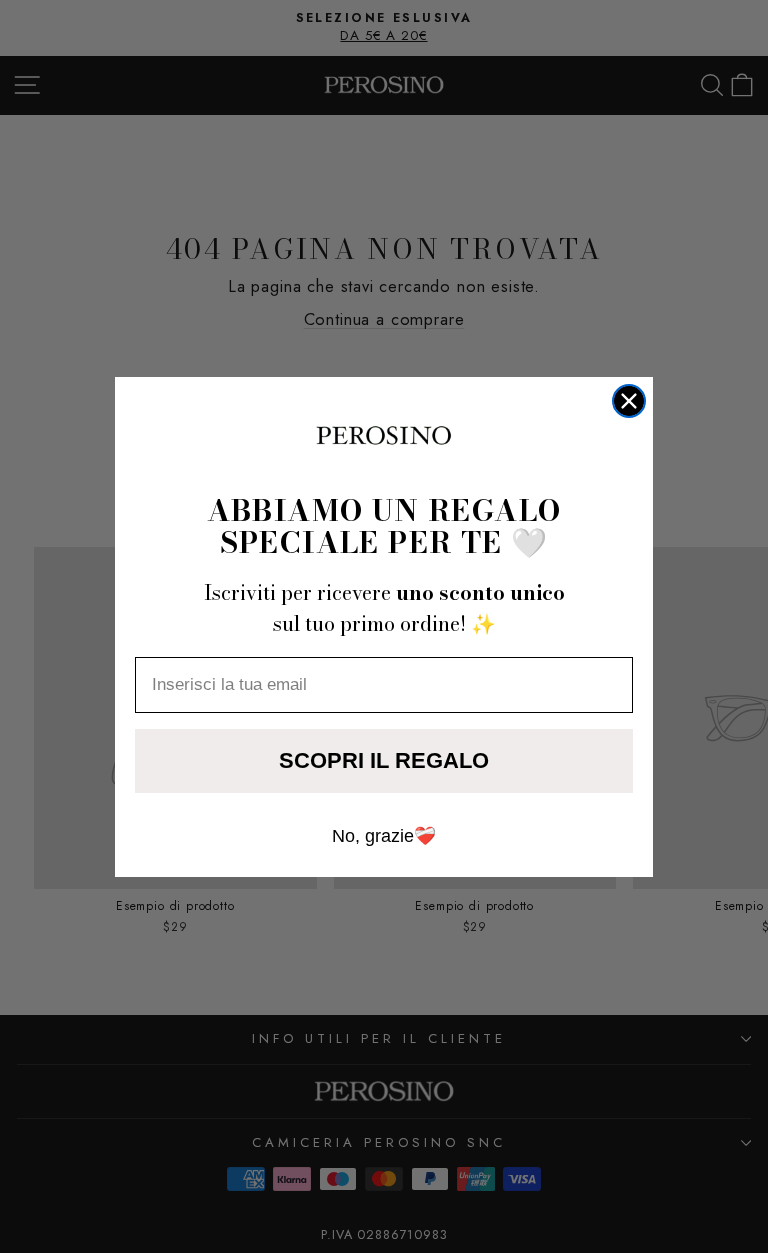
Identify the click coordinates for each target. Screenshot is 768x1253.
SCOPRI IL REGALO (384, 760)
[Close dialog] (629, 401)
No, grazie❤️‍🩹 (384, 836)
